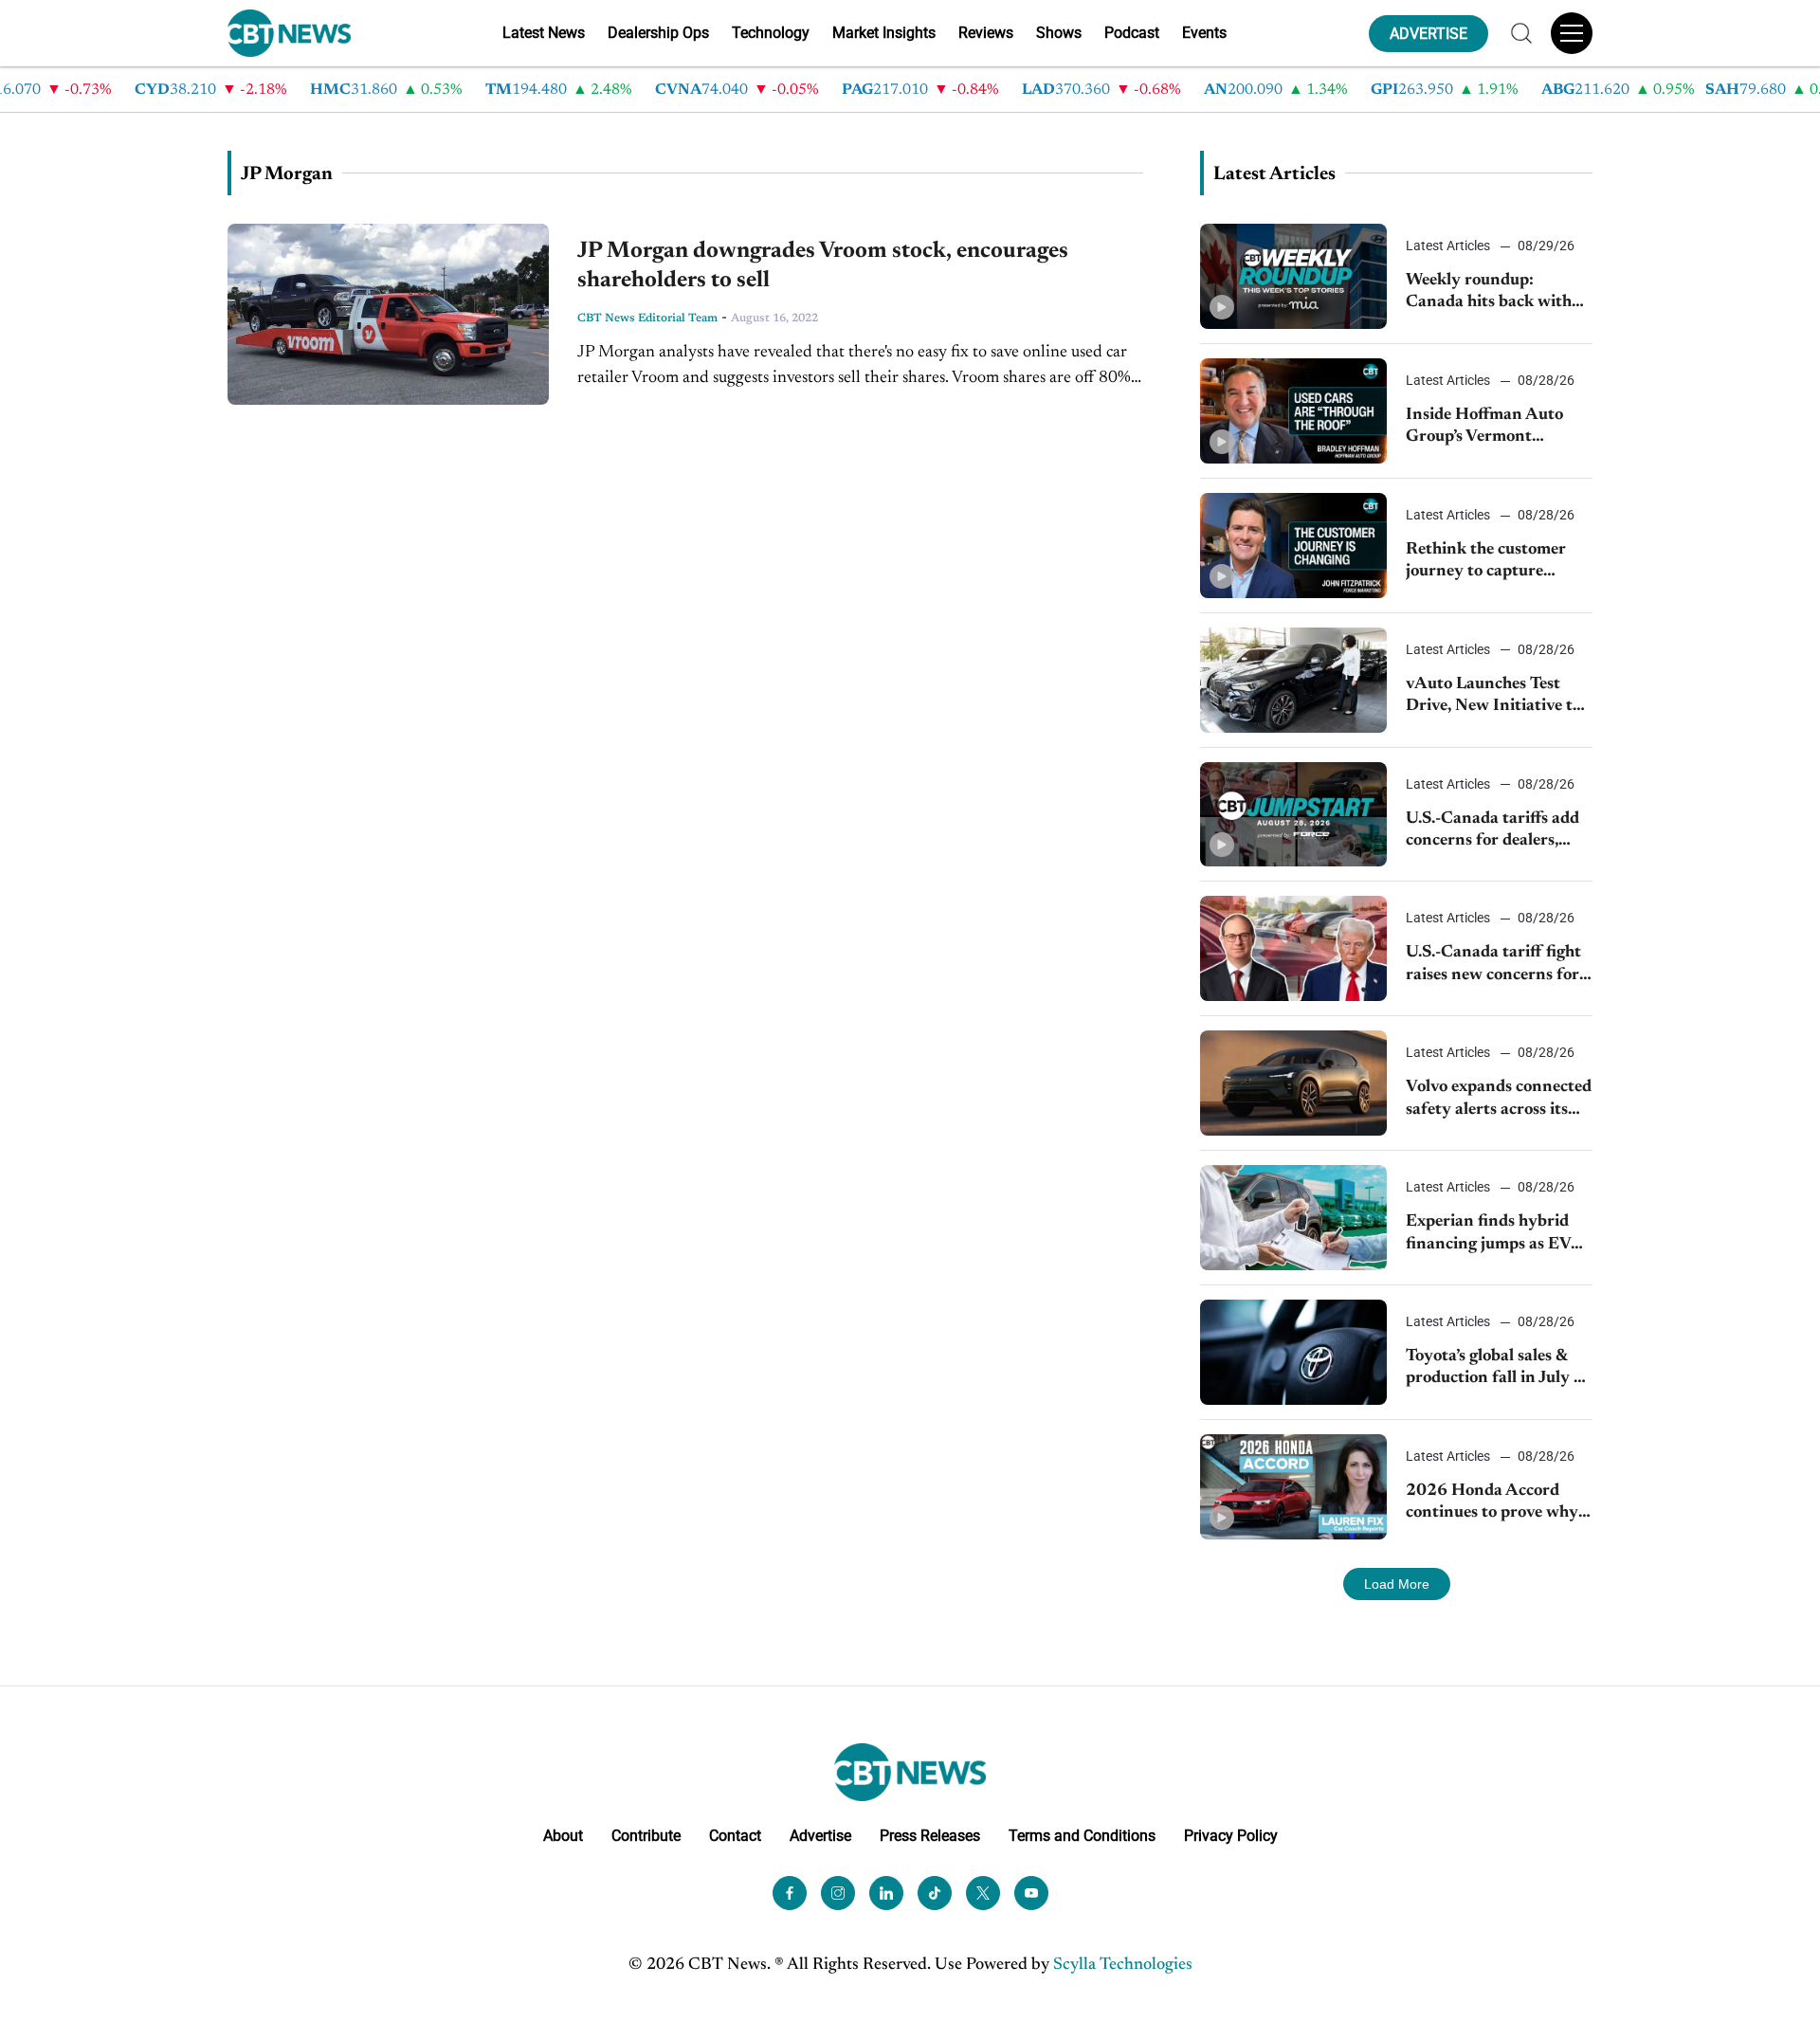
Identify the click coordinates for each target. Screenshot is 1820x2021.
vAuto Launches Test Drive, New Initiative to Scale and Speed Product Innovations (1497, 697)
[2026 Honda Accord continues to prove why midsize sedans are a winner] (1293, 1487)
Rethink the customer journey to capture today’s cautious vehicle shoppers (1491, 563)
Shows (1059, 33)
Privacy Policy (1231, 1836)
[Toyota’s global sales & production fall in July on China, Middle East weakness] (1293, 1352)
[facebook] (790, 1893)
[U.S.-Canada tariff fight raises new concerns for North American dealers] (1293, 948)
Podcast (1132, 33)
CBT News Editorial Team (647, 319)
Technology (771, 33)
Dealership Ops (658, 33)
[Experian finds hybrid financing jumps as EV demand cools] (1293, 1218)
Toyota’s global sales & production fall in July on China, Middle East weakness (1499, 1369)
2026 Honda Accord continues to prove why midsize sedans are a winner (1492, 1504)
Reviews (986, 33)
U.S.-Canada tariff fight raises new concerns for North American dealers (1495, 965)
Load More (1397, 1584)
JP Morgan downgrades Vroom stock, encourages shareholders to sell (823, 266)
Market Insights (884, 33)
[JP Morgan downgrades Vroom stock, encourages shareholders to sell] (388, 314)
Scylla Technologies (1123, 1965)
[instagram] (838, 1893)
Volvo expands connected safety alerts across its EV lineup (1499, 1100)
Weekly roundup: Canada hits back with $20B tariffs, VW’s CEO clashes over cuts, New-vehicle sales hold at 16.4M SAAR (1495, 293)
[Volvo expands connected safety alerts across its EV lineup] (1293, 1083)
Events (1204, 33)
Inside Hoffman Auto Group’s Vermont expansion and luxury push (1486, 428)
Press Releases (930, 1836)
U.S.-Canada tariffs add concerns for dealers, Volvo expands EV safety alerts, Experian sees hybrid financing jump (1497, 832)
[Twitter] (983, 1893)
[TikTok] (935, 1893)
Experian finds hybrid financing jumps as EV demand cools (1488, 1235)
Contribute (646, 1836)
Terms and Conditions (1082, 1836)
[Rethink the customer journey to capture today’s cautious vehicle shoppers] (1293, 546)
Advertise (820, 1836)
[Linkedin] (886, 1893)
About (563, 1836)
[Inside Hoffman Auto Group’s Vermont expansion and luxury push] (1293, 411)
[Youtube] (1031, 1893)
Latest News (544, 33)
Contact (735, 1836)
